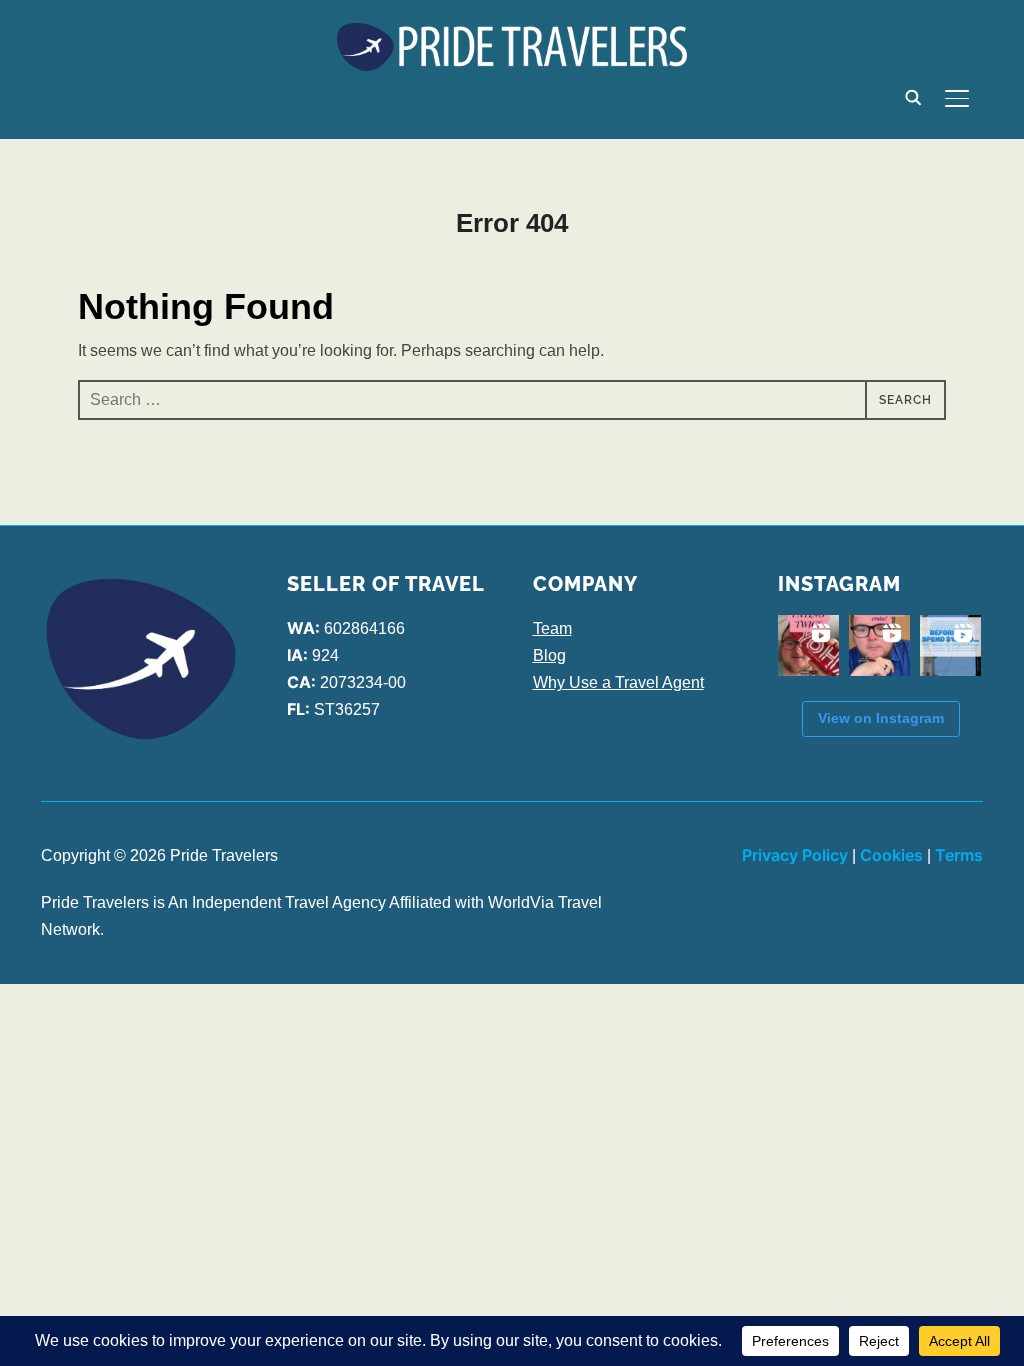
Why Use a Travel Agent (618, 682)
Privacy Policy (795, 855)
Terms (959, 855)
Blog (549, 655)
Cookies (891, 855)
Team (552, 628)
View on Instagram (881, 718)
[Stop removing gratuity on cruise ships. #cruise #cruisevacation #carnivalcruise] (879, 645)
